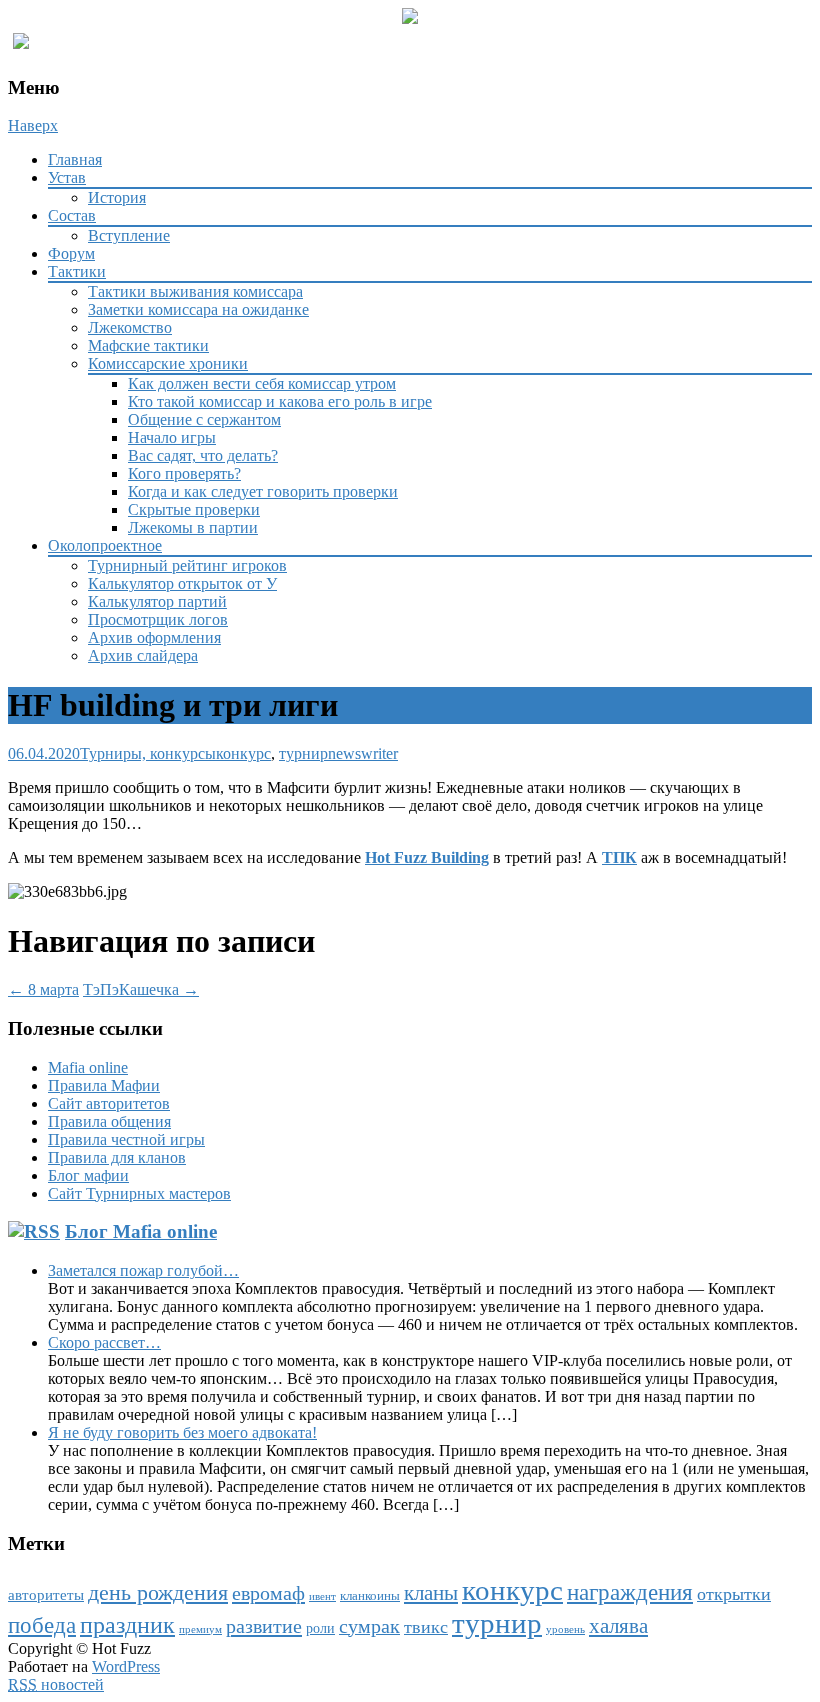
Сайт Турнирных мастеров (139, 1193)
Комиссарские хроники (168, 363)
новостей (56, 1684)
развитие (264, 1626)
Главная (75, 159)
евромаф (268, 1593)
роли (320, 1628)
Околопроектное (105, 545)
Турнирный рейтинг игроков (187, 565)
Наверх (33, 125)
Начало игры (172, 437)
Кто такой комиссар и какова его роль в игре (280, 401)
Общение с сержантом (204, 419)
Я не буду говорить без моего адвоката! (182, 1432)
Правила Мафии (104, 1085)
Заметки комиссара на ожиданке (198, 309)
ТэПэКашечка (141, 989)
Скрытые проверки (194, 509)
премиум (200, 1629)
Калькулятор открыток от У (182, 583)
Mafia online (88, 1067)
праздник (127, 1625)
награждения (630, 1592)
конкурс (243, 753)
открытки (734, 1594)
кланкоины (370, 1596)
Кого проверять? (184, 473)
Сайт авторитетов (109, 1103)
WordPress (126, 1666)
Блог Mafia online (141, 1231)
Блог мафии (88, 1175)
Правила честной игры (126, 1139)
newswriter (363, 753)
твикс (426, 1627)
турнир (303, 753)
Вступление (129, 235)
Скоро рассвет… (104, 1342)
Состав (72, 215)
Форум (71, 253)
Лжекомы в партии (193, 527)
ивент (322, 1596)
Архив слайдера (143, 655)
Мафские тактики (148, 345)
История (117, 197)
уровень (565, 1629)
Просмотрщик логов (158, 619)
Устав (67, 177)
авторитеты (46, 1595)
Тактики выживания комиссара (195, 291)
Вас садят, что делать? (203, 455)
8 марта (43, 989)
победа (42, 1625)
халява (618, 1626)
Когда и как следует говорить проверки (263, 491)
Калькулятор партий (157, 601)
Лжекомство (130, 327)
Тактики (77, 271)
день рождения (158, 1593)
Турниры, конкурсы (148, 753)
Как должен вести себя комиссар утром (262, 383)
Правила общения (109, 1121)
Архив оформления (154, 637)
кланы (431, 1593)
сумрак (369, 1626)
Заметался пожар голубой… (143, 1270)
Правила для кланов (117, 1157)
